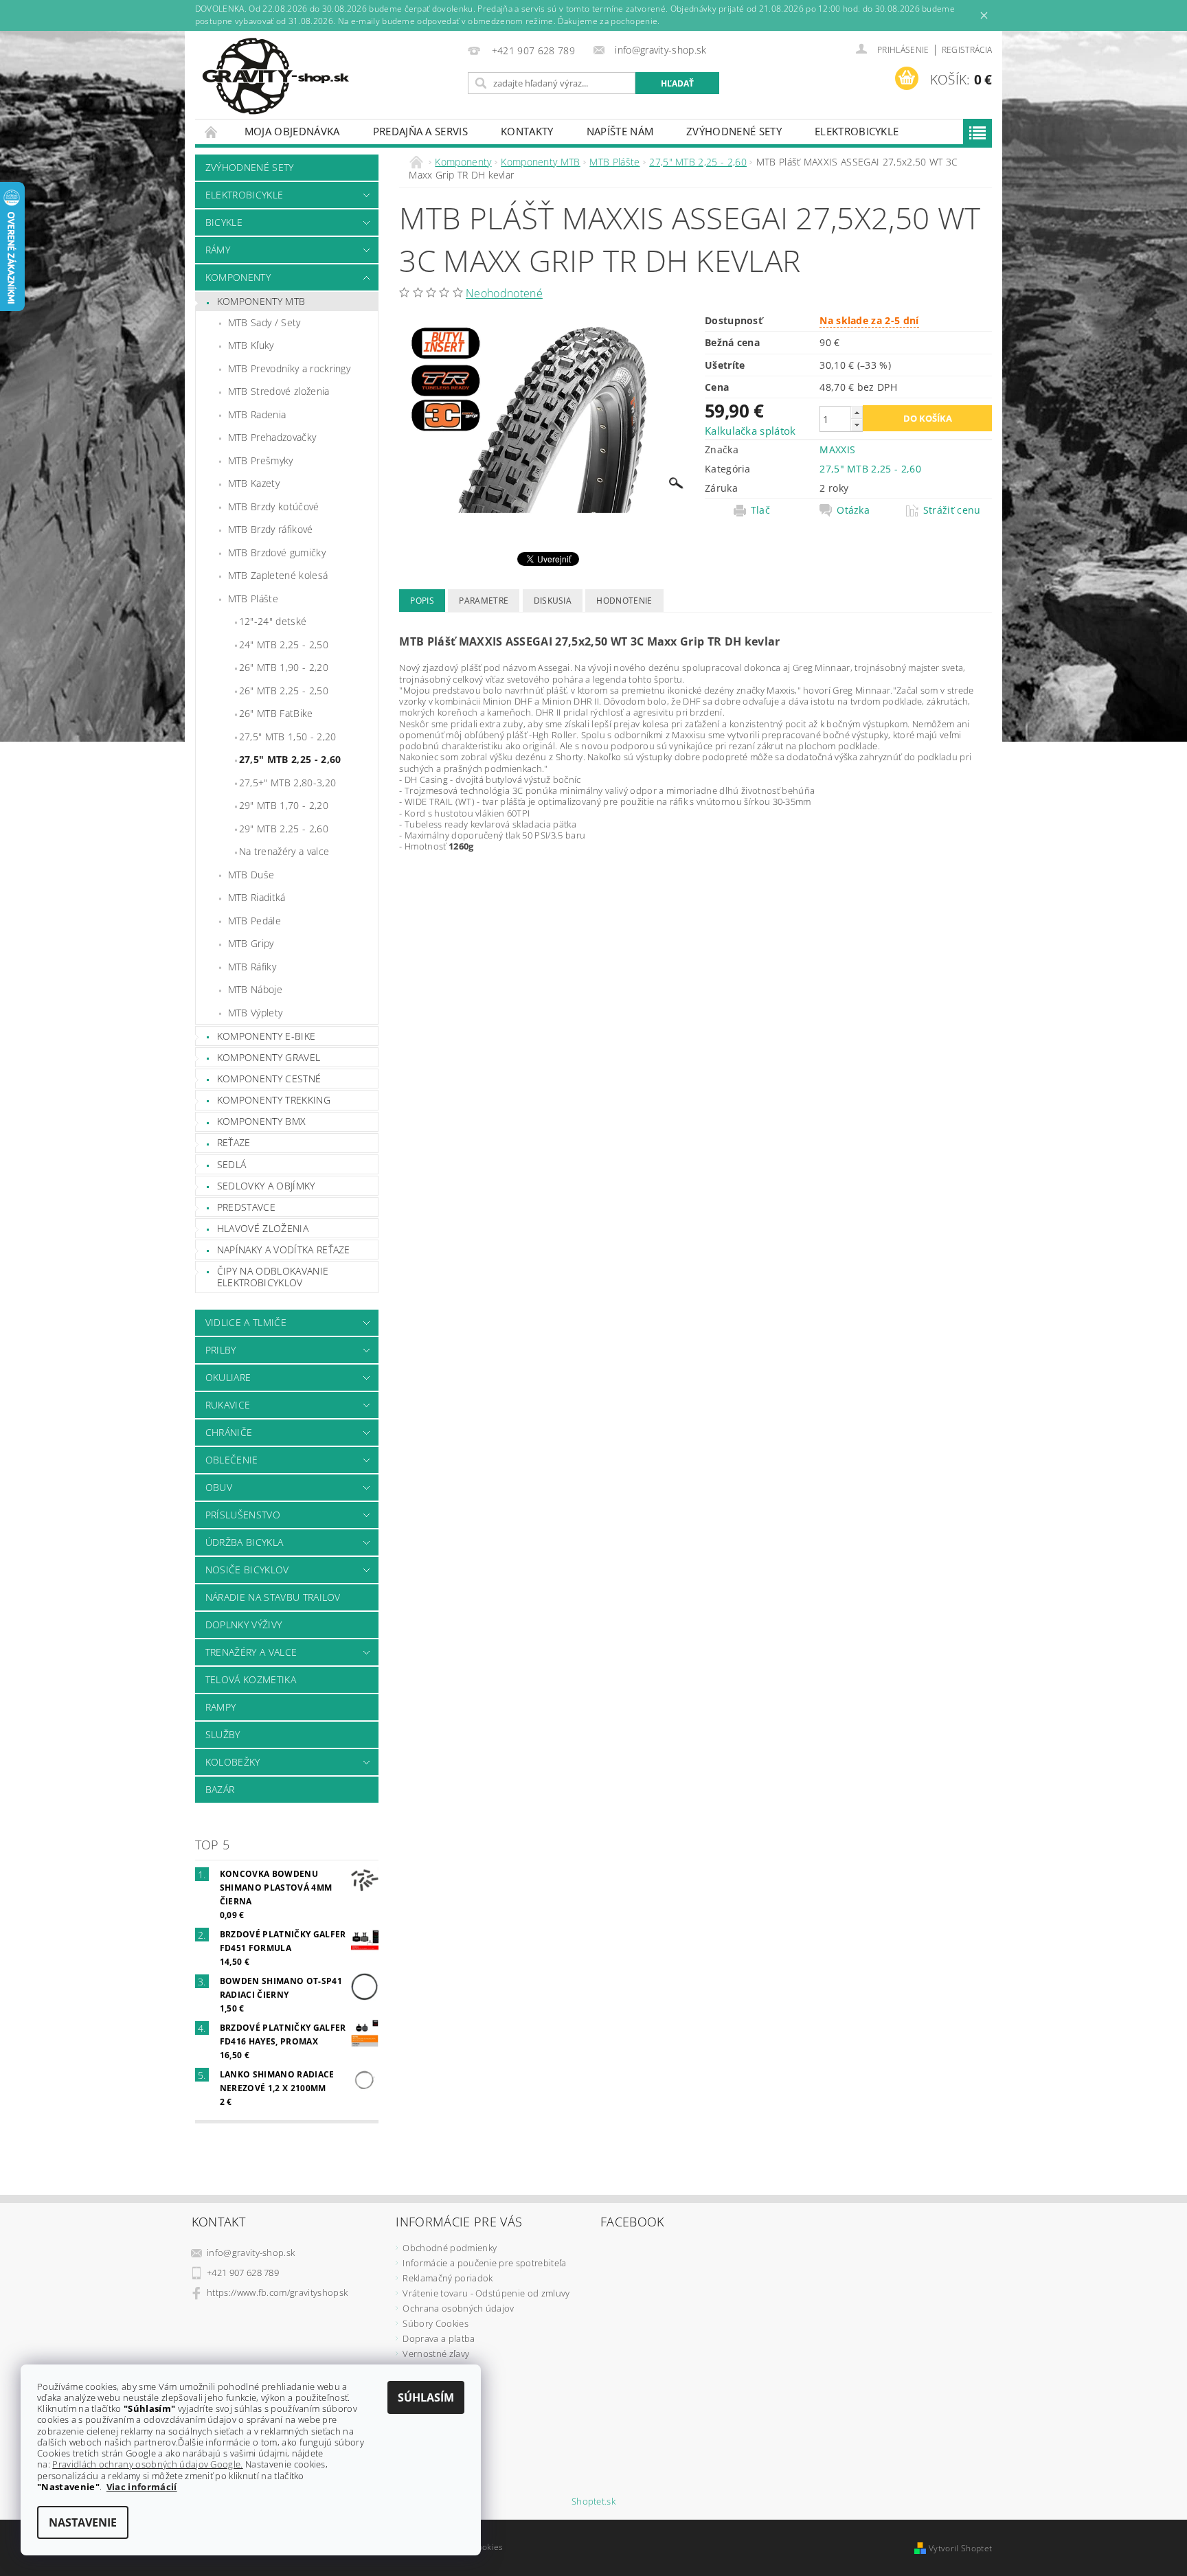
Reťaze (234, 1142)
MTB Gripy (251, 943)
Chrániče (229, 1432)
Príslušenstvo (243, 1515)
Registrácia (967, 50)
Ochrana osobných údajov (458, 2308)
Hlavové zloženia (263, 1228)
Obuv (219, 1487)
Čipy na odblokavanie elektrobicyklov (273, 1277)
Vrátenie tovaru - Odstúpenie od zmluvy (486, 2293)
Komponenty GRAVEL (269, 1057)
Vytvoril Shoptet (960, 2548)
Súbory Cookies (435, 2323)
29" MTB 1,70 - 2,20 (284, 805)
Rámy (218, 250)
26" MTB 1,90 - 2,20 (284, 667)
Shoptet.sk (593, 2501)
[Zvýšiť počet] (857, 412)
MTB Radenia (257, 414)
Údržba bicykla (244, 1542)
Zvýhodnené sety (734, 131)
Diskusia (553, 601)
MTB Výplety (256, 1013)
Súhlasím (426, 2397)
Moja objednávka (292, 131)
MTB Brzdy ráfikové (271, 529)
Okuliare (228, 1377)
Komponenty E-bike (266, 1036)
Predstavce (246, 1207)
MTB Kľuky (251, 345)
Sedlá (232, 1164)
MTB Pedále (255, 921)
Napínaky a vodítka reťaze (284, 1250)
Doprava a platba (439, 2338)
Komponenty (238, 277)
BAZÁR (220, 1789)
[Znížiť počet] (857, 425)
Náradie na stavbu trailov (273, 1597)
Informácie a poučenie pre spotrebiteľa (484, 2263)
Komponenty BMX (261, 1121)
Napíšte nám (620, 131)
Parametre (484, 601)
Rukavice (228, 1405)
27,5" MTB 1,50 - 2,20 (288, 737)
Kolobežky (233, 1762)
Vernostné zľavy (436, 2353)
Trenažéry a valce (251, 1652)
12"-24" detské (273, 621)
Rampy (221, 1707)
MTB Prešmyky (261, 460)
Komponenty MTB (261, 301)
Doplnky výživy (244, 1625)
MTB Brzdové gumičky (277, 552)
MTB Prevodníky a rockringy (289, 368)
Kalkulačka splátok (750, 431)
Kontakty (527, 131)
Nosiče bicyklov (247, 1570)
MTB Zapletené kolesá (278, 575)
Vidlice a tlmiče (246, 1322)
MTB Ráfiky (252, 967)
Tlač (760, 510)
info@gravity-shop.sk (251, 2253)
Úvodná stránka (212, 132)
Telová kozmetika (251, 1679)
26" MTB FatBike (276, 713)
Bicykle (224, 222)
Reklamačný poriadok (448, 2278)
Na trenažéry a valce (284, 851)
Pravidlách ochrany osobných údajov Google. (147, 2464)
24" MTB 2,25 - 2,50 (284, 645)
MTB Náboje (255, 989)
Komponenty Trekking (274, 1100)
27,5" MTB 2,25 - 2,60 (290, 759)
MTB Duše (251, 875)
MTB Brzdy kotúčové (274, 506)
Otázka (853, 510)
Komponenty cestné (269, 1079)
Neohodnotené (504, 293)
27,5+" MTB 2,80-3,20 (287, 783)
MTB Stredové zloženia (279, 391)
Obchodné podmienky (450, 2248)
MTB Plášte (253, 599)
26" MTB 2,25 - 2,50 (284, 691)
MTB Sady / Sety (264, 322)
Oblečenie (232, 1460)
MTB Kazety (254, 483)
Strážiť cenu (952, 510)
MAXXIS (837, 449)
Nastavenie (83, 2522)
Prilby (221, 1350)
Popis (422, 601)
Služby (223, 1734)
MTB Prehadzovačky (272, 437)
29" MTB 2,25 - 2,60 (284, 829)
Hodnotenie (624, 601)
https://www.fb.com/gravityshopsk (277, 2292)
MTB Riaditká (257, 897)
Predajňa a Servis (420, 131)
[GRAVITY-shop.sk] (275, 76)
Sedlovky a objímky (266, 1186)
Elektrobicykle (857, 131)
